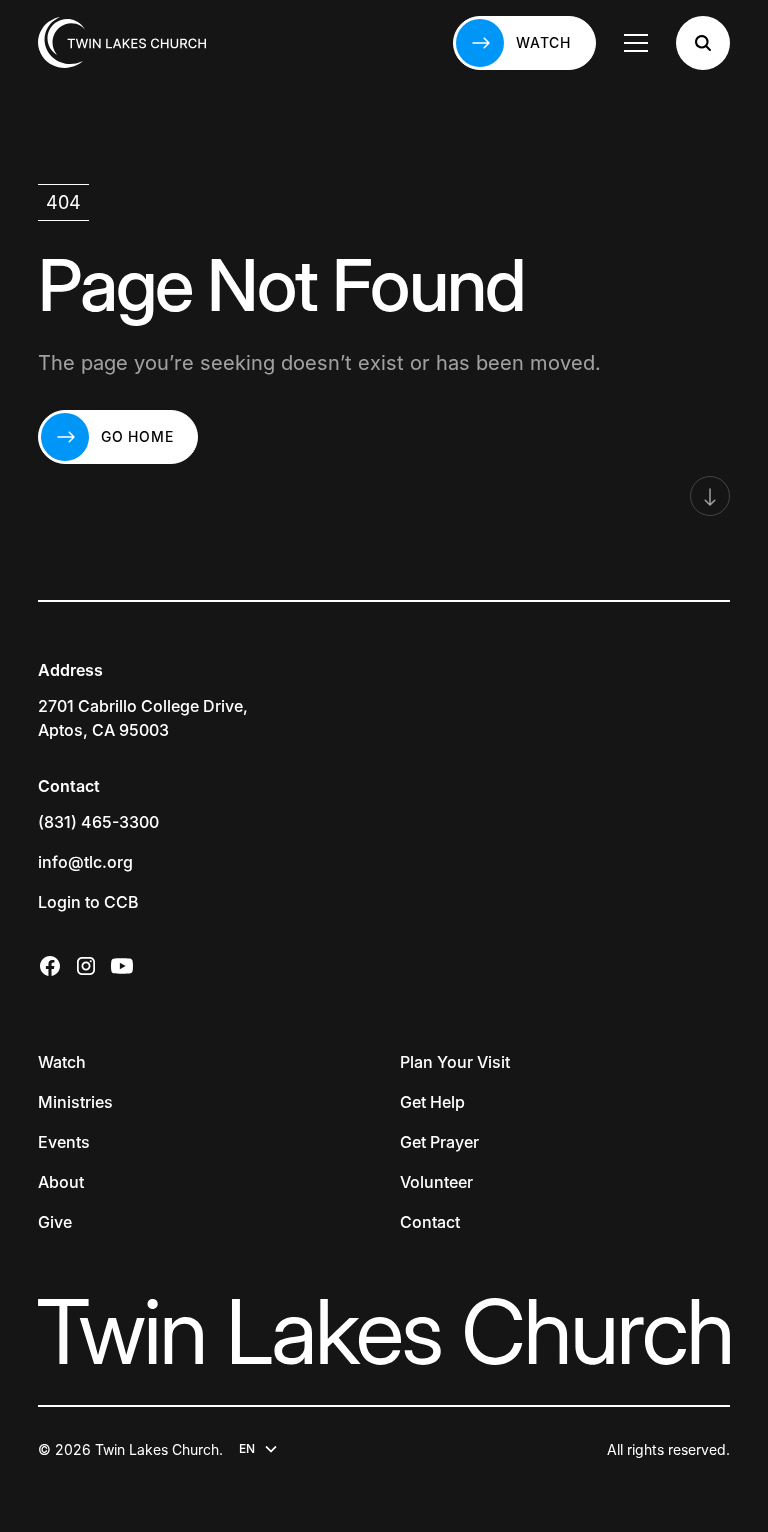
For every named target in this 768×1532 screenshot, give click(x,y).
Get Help (432, 1102)
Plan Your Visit (455, 1062)
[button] (636, 43)
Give (55, 1222)
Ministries (75, 1102)
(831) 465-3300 (98, 822)
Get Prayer (439, 1142)
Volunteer (436, 1182)
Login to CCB (88, 902)
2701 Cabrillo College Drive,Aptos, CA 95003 (143, 718)
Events (64, 1142)
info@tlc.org (85, 862)
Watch (62, 1062)
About (61, 1182)
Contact (430, 1222)
